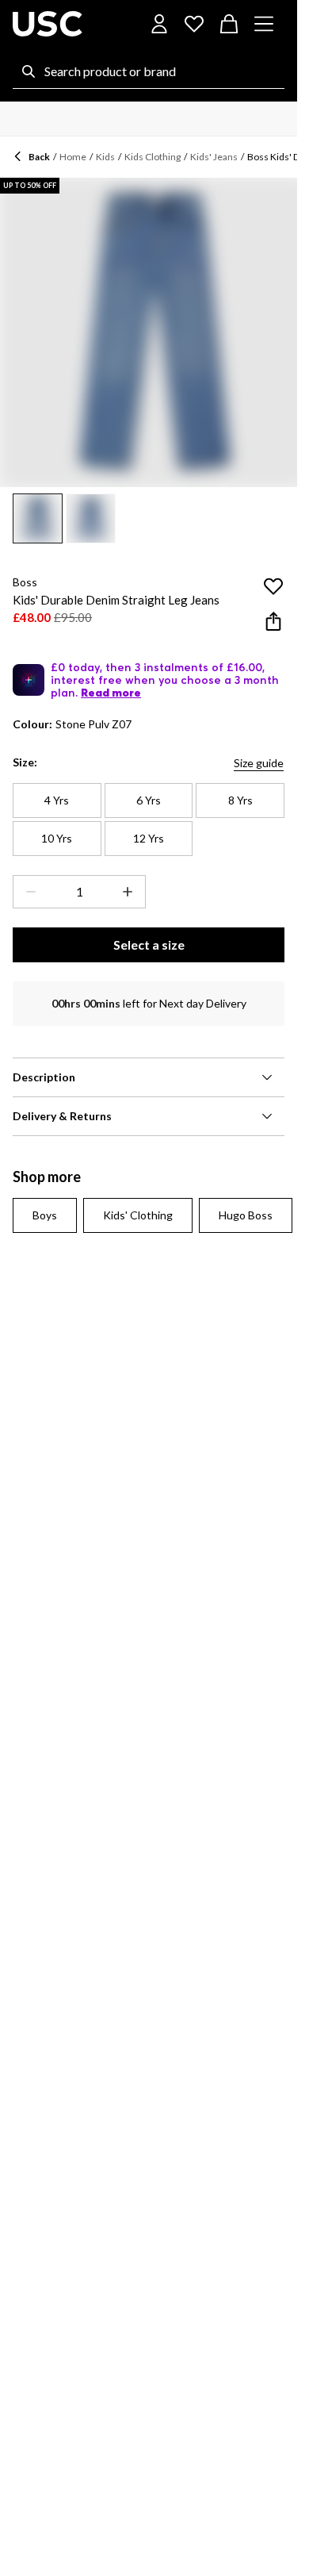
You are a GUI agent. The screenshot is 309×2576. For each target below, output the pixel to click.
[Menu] (264, 24)
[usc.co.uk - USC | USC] (48, 24)
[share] (273, 621)
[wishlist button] (194, 24)
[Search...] (29, 71)
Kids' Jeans (214, 157)
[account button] (159, 24)
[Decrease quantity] (28, 892)
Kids (105, 157)
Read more (111, 693)
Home (73, 157)
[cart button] (229, 24)
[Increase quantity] (131, 892)
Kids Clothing (153, 157)
